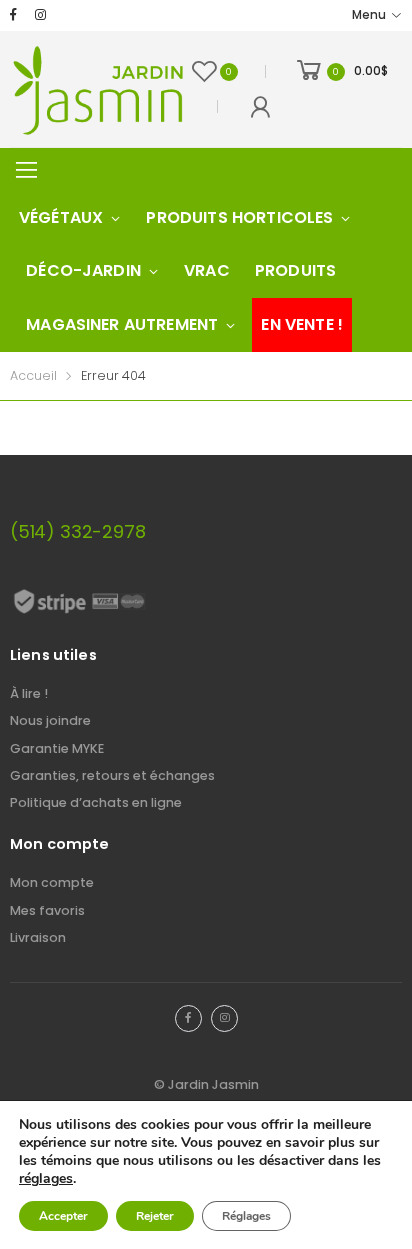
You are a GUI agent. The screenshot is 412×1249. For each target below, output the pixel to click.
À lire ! (29, 693)
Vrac (207, 270)
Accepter (63, 1216)
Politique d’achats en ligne (96, 802)
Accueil (33, 375)
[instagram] (40, 15)
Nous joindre (50, 720)
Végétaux (61, 217)
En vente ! (302, 324)
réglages (46, 1179)
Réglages (246, 1216)
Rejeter (155, 1216)
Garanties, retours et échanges (112, 775)
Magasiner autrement (122, 324)
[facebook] (13, 15)
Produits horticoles (239, 217)
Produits (295, 270)
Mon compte (52, 882)
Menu (369, 15)
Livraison (38, 937)
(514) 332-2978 (77, 531)
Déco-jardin (83, 270)
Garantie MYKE (57, 748)
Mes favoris (47, 910)
